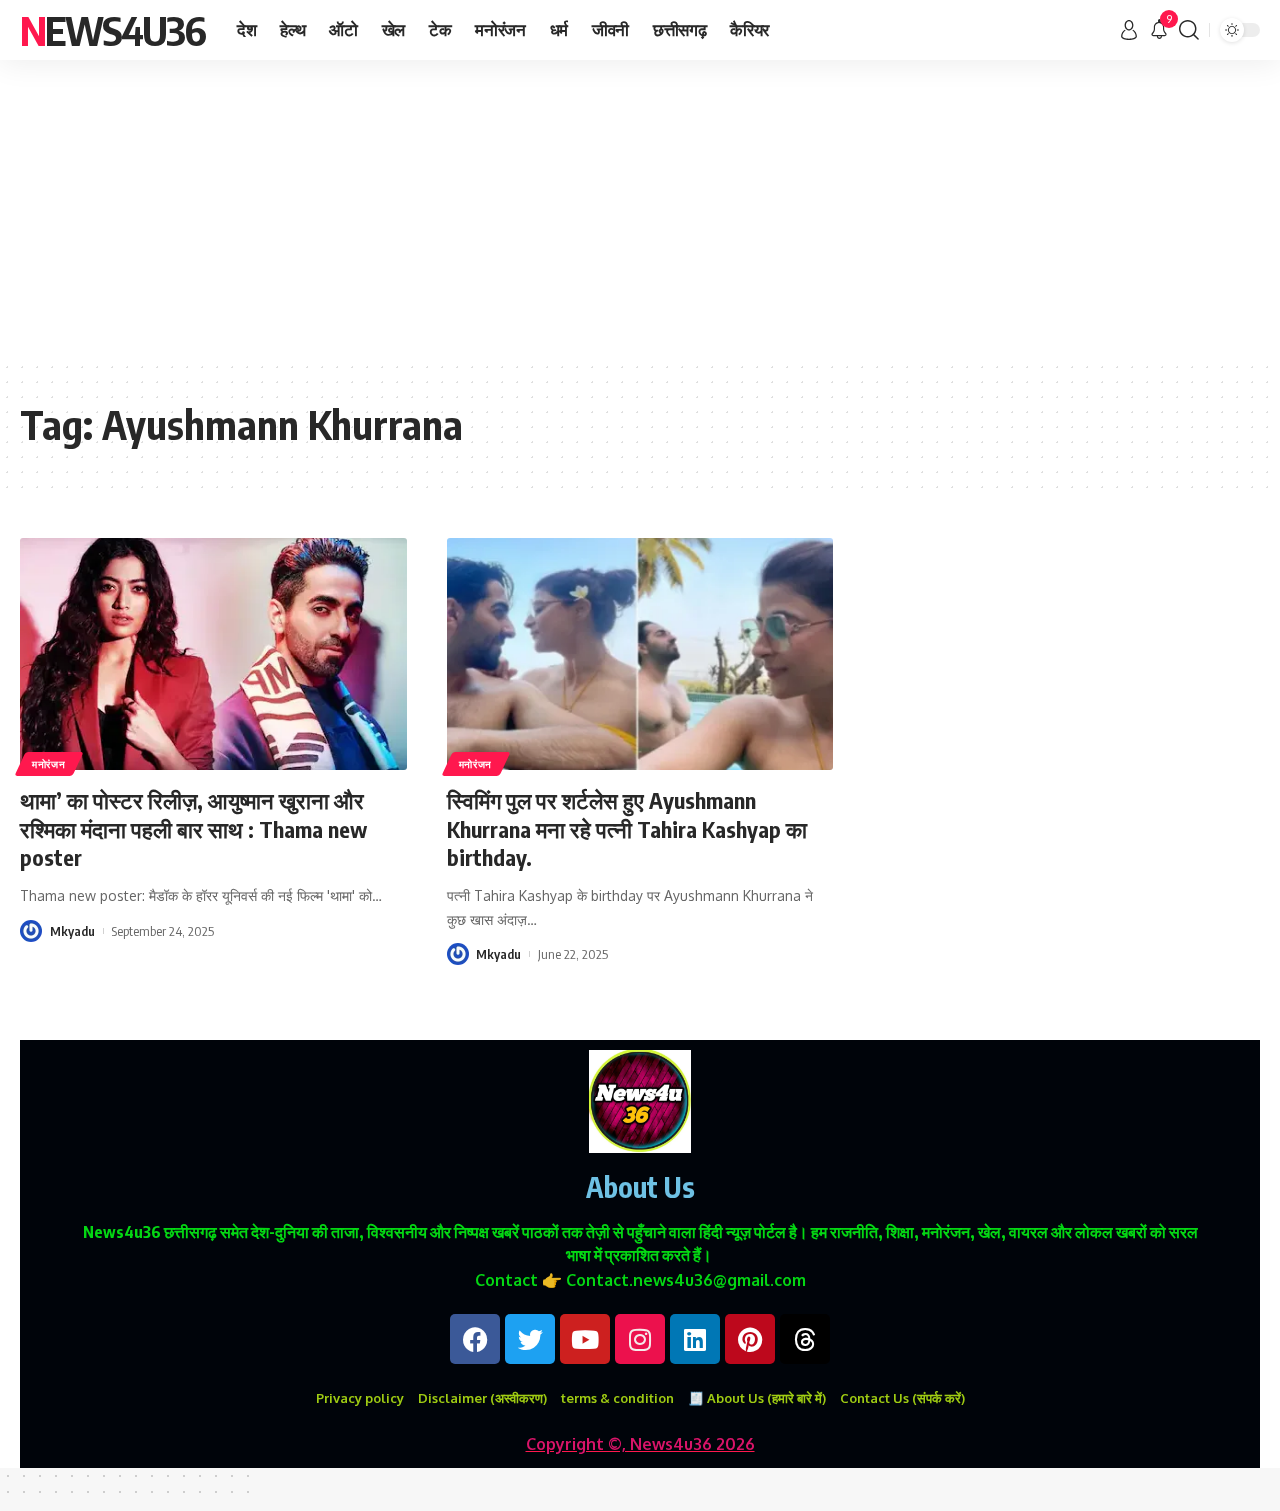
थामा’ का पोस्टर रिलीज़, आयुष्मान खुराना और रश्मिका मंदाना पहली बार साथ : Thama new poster (193, 828)
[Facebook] (475, 1339)
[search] (1189, 30)
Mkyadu (72, 931)
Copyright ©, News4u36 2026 (640, 1444)
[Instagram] (640, 1339)
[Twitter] (530, 1339)
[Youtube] (585, 1339)
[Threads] (805, 1339)
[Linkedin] (695, 1339)
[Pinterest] (750, 1339)
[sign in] (1129, 30)
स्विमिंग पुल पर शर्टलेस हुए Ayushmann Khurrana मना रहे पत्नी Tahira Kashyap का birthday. (627, 828)
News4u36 (112, 30)
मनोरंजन (49, 764)
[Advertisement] (640, 210)
